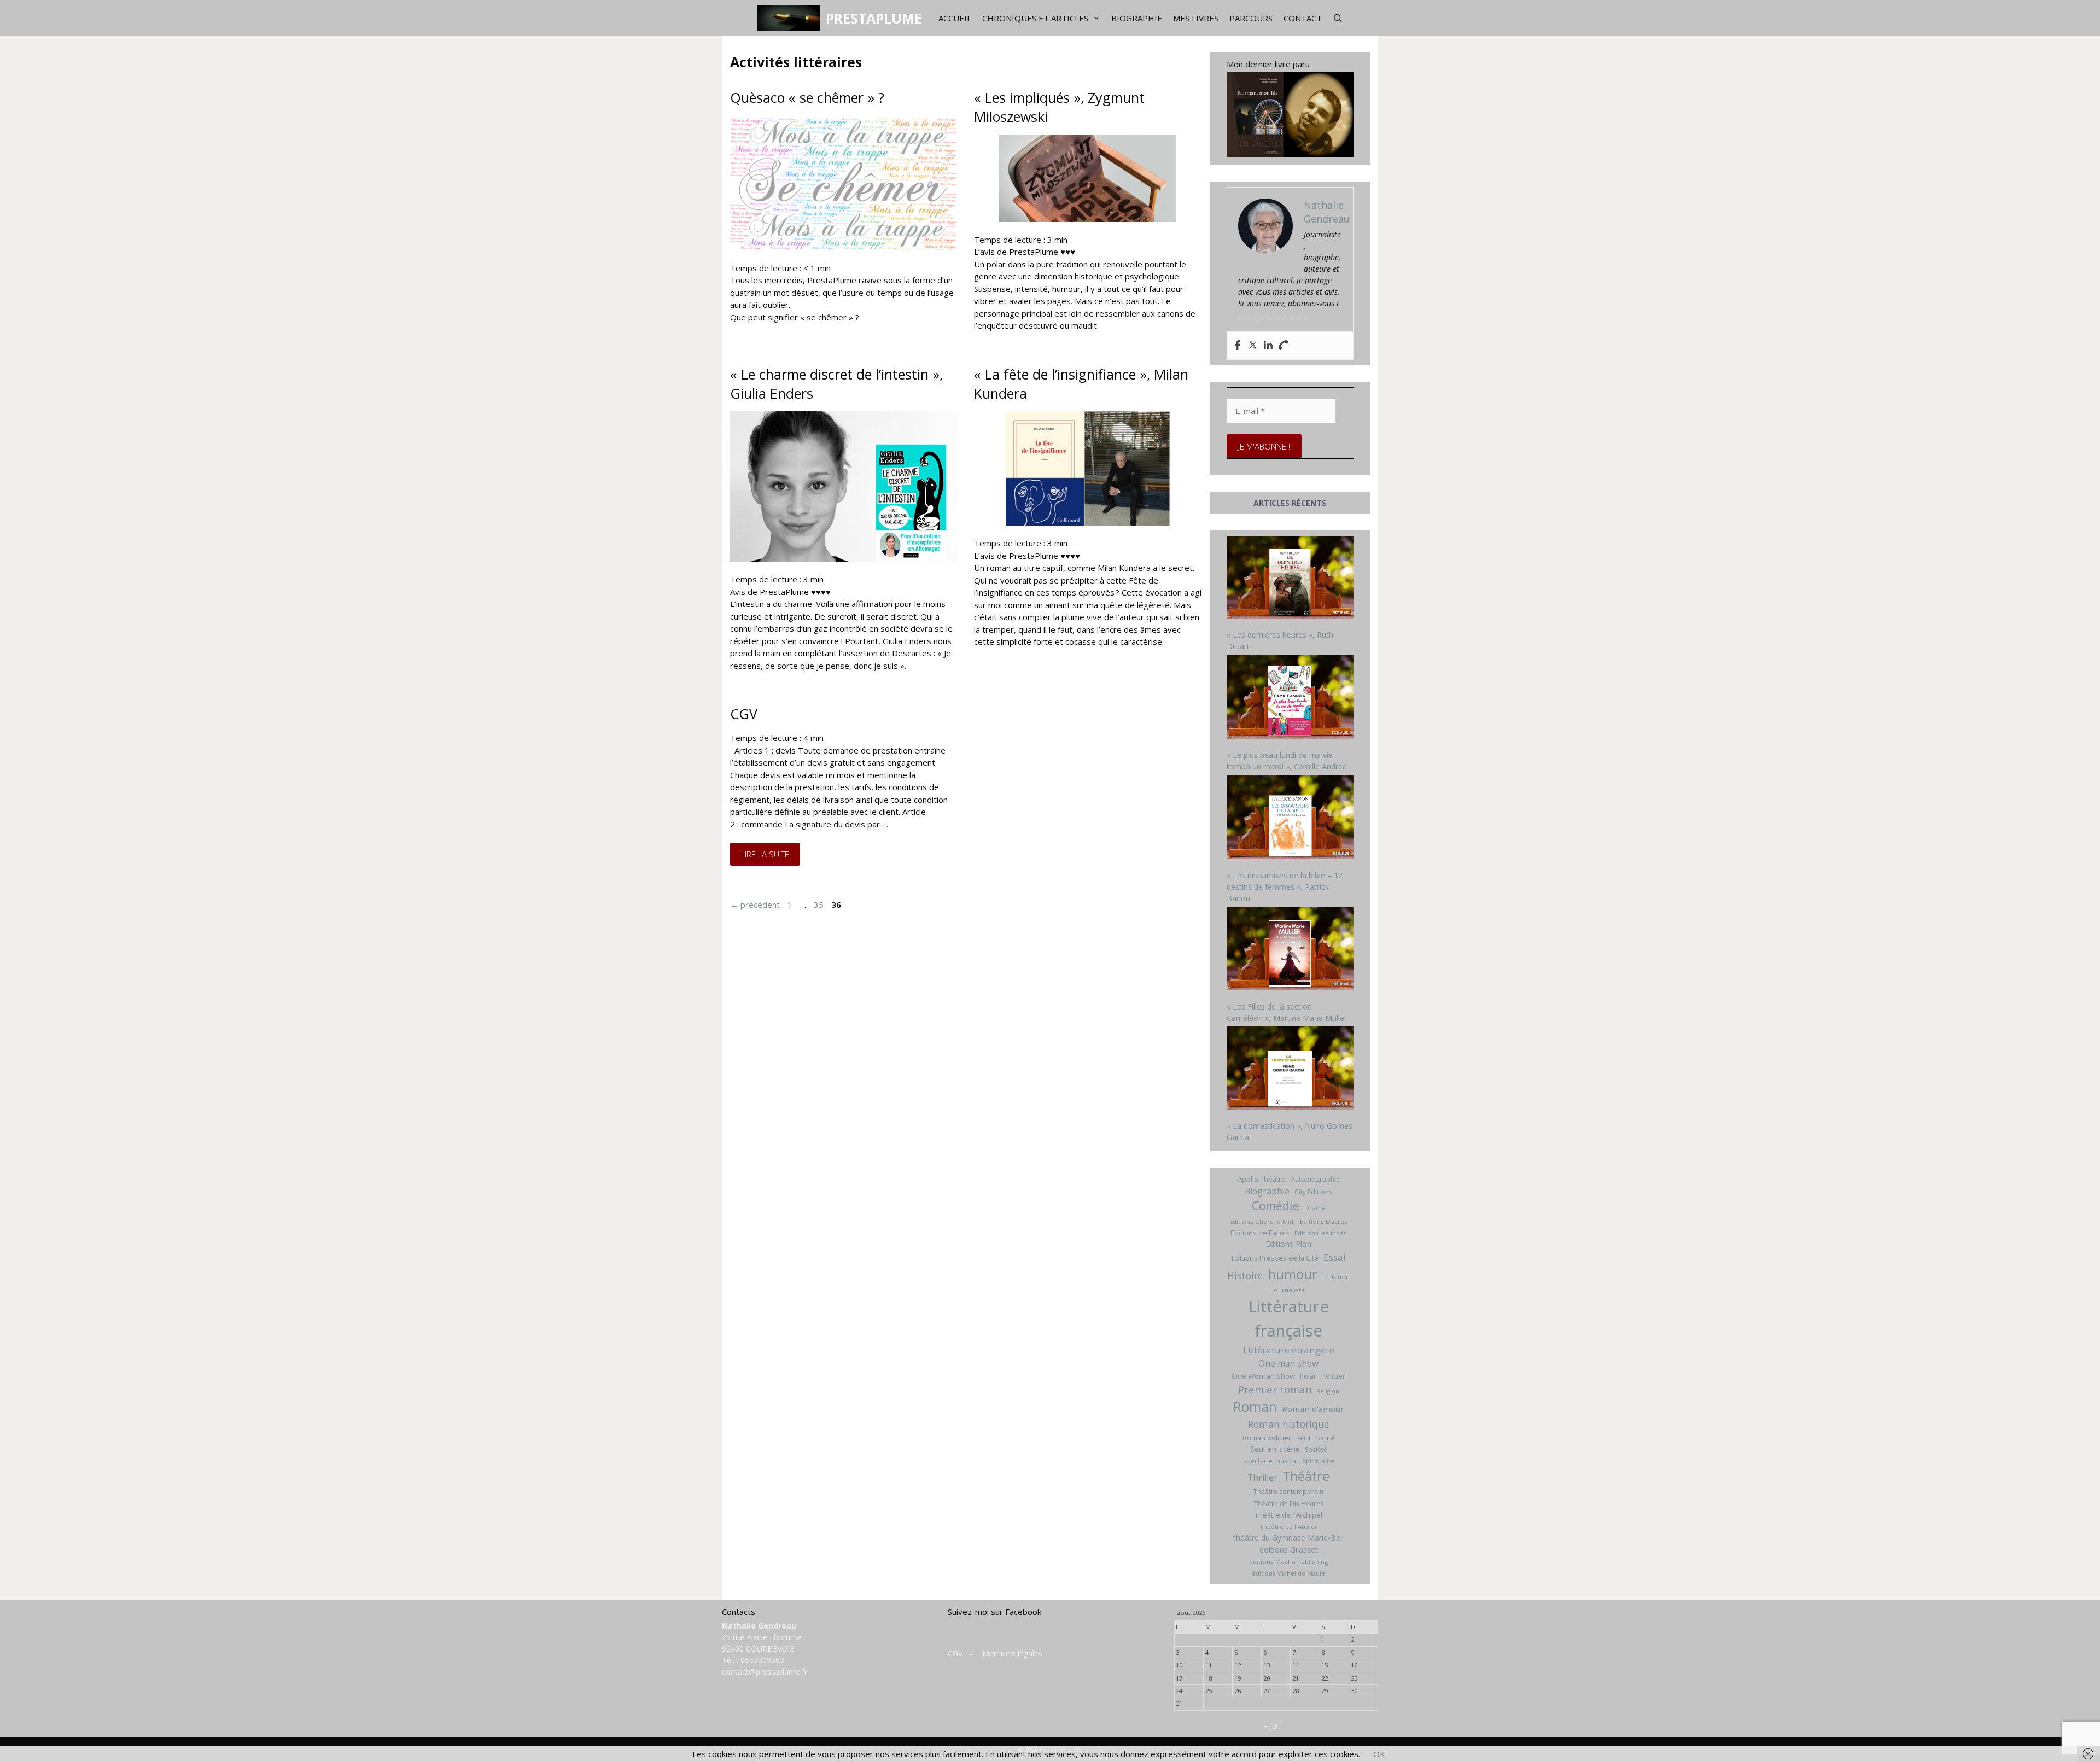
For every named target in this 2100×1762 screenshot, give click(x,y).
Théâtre (1306, 1476)
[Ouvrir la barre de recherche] (1338, 18)
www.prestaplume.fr (1274, 317)
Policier (1333, 1376)
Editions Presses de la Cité (1275, 1258)
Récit (1303, 1438)
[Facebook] (1238, 346)
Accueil (955, 18)
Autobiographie (1315, 1179)
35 (820, 905)
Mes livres (1196, 18)
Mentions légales (1012, 1653)
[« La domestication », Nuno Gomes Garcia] (1290, 1069)
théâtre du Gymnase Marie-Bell (1288, 1538)
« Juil (1272, 1726)
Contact (1303, 18)
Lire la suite (771, 854)
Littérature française (1289, 1318)
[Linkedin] (1268, 346)
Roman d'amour (1313, 1409)
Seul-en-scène (1275, 1449)
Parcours (1251, 18)
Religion (1328, 1391)
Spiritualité (1319, 1461)
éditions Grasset (1289, 1550)
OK (1379, 1754)
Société (1316, 1449)
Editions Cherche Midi (1262, 1221)
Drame (1315, 1208)
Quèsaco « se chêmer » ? (807, 97)
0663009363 (762, 1660)
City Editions (1313, 1192)
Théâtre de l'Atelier (1288, 1527)
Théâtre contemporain (1288, 1492)
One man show (1288, 1363)
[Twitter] (1253, 346)
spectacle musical (1270, 1461)
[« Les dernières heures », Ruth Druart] (1290, 579)
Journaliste (1288, 1290)
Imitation (1336, 1277)
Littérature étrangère (1289, 1350)
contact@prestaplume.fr (765, 1671)
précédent (755, 905)
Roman (1255, 1407)
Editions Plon (1288, 1244)
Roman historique (1288, 1424)
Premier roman (1275, 1389)
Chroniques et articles (1035, 18)
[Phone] (1284, 346)
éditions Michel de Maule (1288, 1573)
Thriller (1262, 1478)
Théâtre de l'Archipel (1288, 1515)
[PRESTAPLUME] (791, 18)
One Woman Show (1263, 1376)
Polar (1308, 1376)
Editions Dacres (1324, 1221)
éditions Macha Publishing (1288, 1562)
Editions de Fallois (1260, 1233)
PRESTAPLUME (874, 18)
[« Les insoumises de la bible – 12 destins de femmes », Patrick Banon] (1290, 818)
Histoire (1245, 1275)
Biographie (1137, 18)
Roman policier (1267, 1438)
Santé (1325, 1438)
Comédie (1276, 1206)
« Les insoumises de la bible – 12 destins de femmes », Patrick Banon (1285, 887)
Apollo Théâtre (1262, 1179)
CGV (744, 714)
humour (1293, 1274)
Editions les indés (1321, 1233)
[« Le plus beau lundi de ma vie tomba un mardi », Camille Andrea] (1290, 698)
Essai (1335, 1257)
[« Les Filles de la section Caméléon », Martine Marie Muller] (1290, 950)
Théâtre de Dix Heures (1289, 1504)
